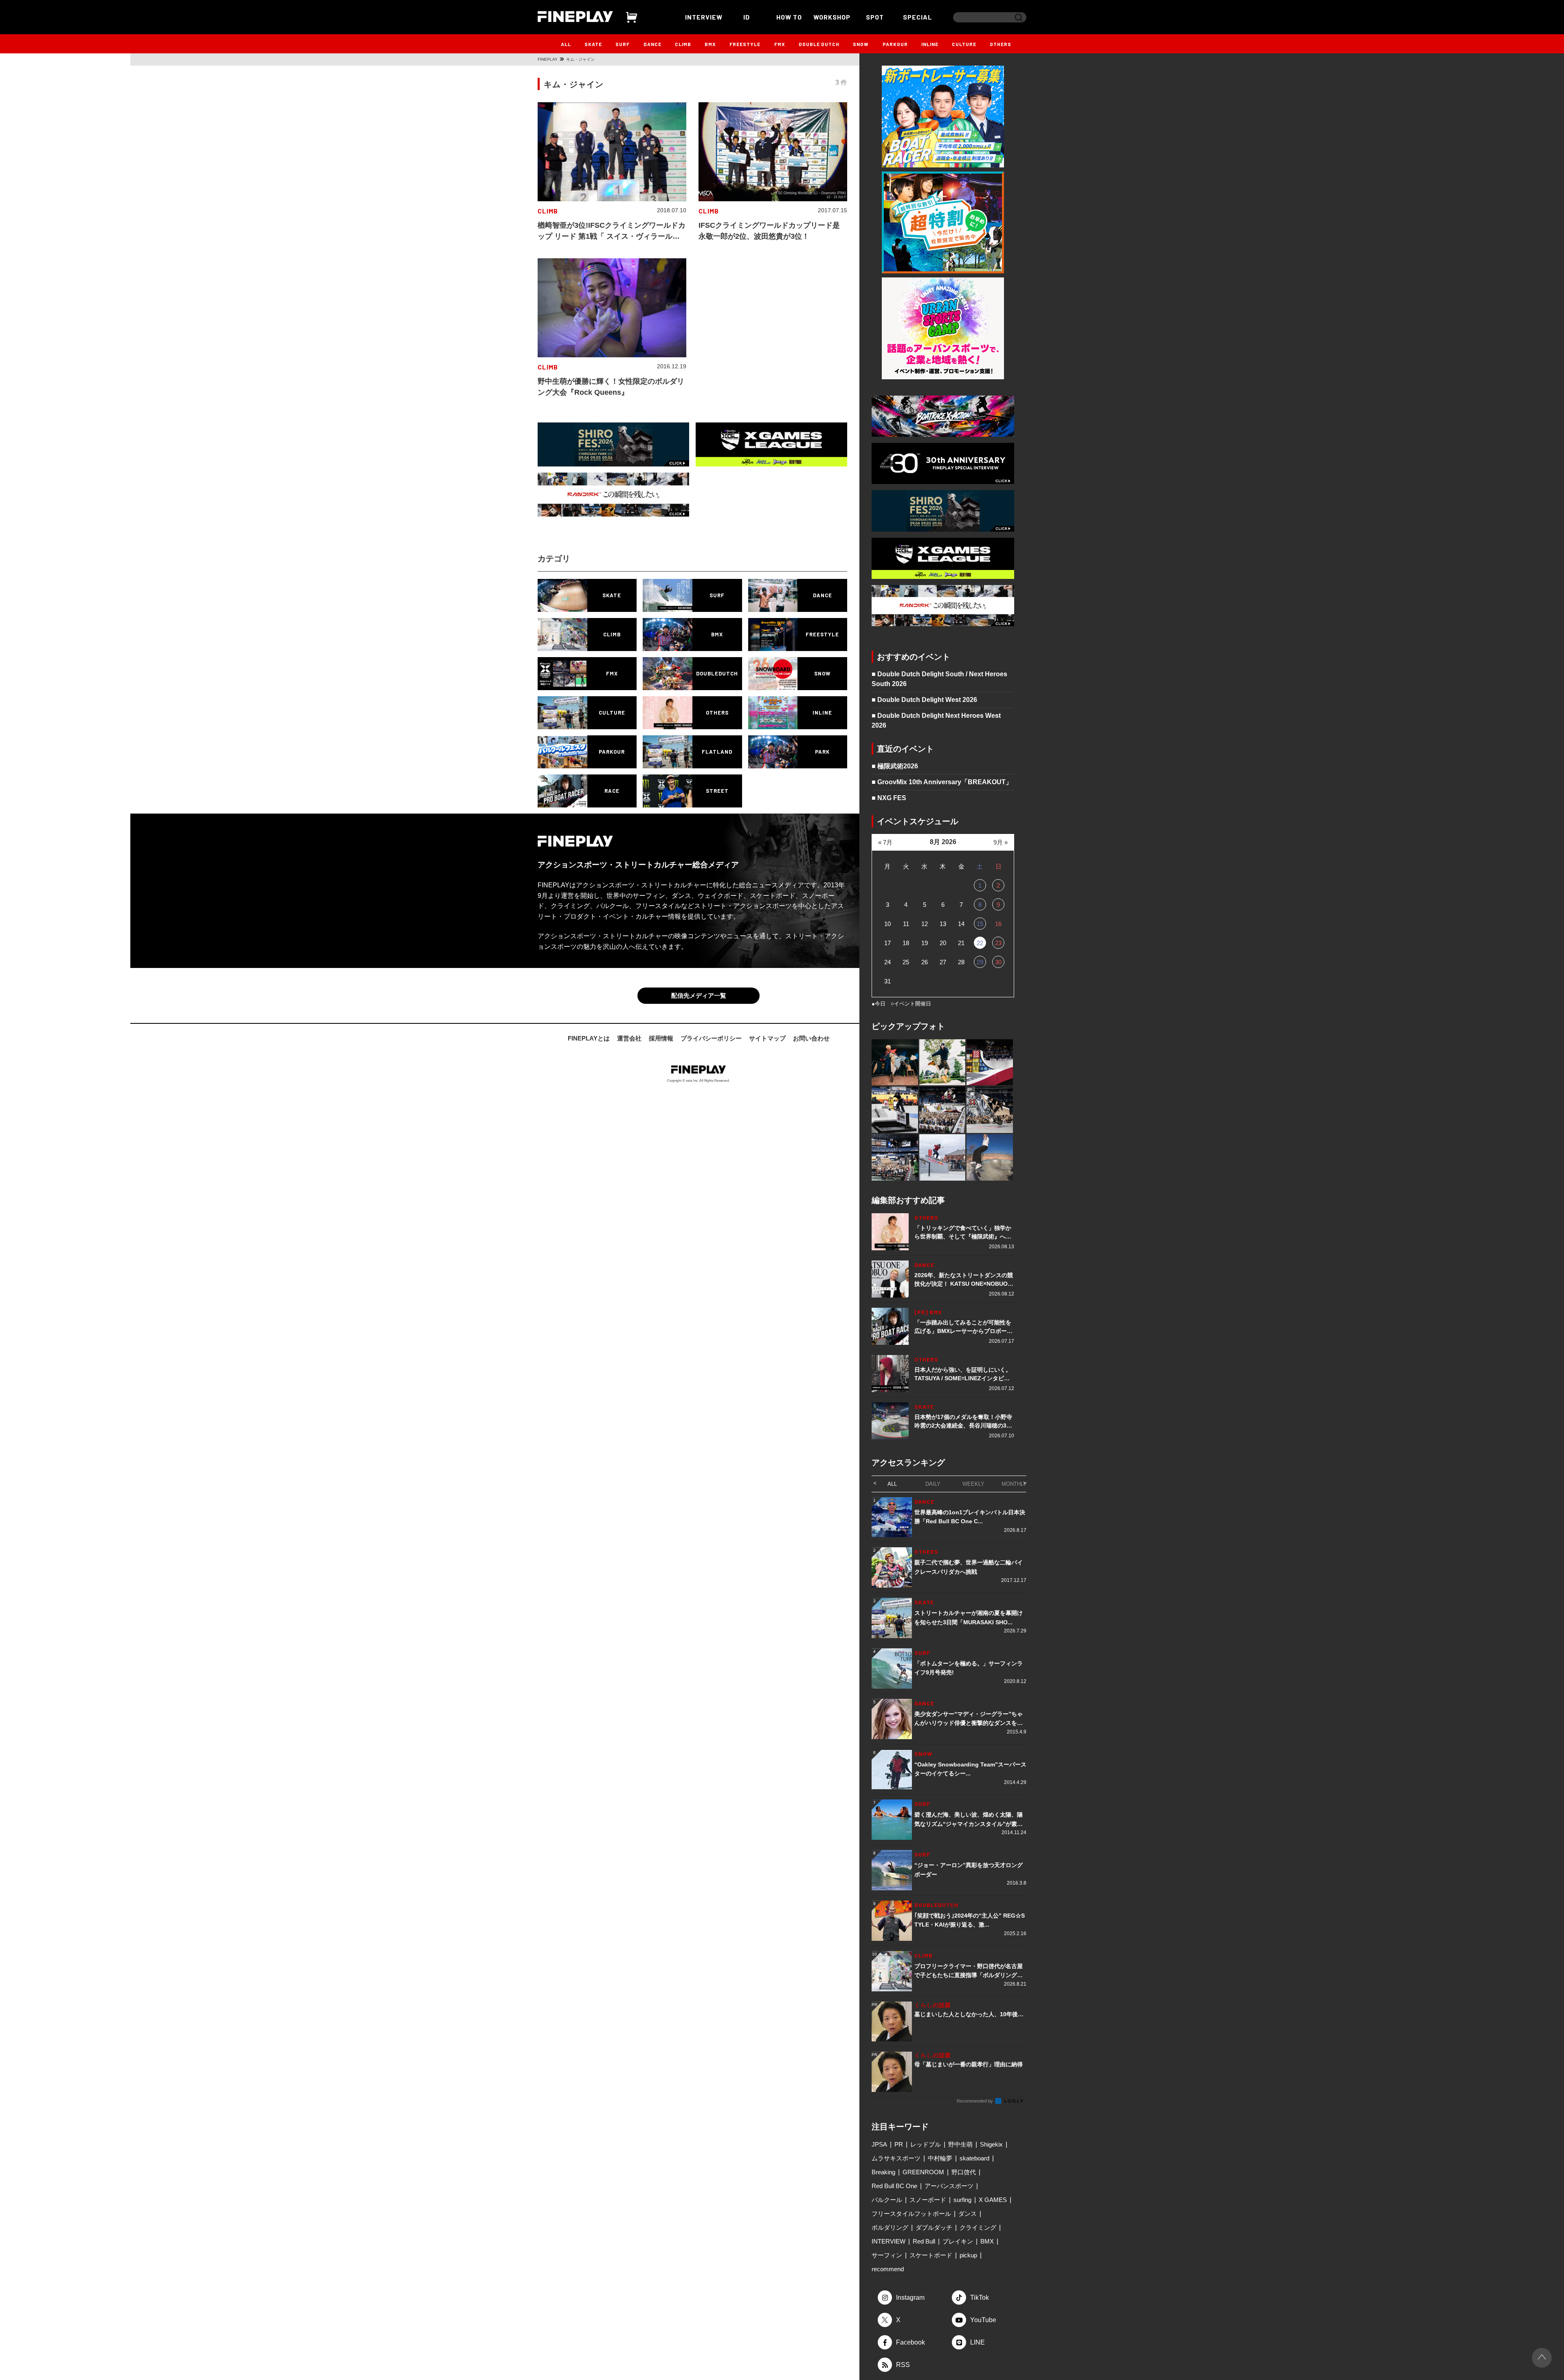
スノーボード (928, 2200)
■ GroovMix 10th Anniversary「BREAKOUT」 (942, 782)
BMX (710, 44)
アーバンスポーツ (949, 2186)
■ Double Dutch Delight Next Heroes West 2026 (936, 720)
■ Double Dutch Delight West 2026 (924, 700)
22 (980, 943)
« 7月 (885, 842)
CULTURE (964, 44)
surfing (962, 2200)
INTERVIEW (704, 17)
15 (980, 924)
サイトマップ (767, 1038)
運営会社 (629, 1038)
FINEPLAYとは (589, 1038)
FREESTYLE (745, 44)
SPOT (875, 17)
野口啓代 (964, 2172)
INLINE (930, 44)
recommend (888, 2269)
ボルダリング (890, 2227)
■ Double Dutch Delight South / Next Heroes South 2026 (939, 679)
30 (998, 962)
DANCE (652, 44)
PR (899, 2144)
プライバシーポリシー (711, 1038)
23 (998, 943)
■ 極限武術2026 (895, 766)
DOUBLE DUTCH (819, 44)
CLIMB (683, 44)
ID (747, 17)
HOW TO (789, 17)
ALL (566, 44)
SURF (623, 44)
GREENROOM (923, 2172)
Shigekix (991, 2144)
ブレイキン (958, 2241)
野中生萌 (960, 2144)
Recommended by (975, 2101)
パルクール (887, 2200)
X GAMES (993, 2200)
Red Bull (924, 2241)
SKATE (593, 44)
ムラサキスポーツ (896, 2158)
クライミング (978, 2227)
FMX (780, 44)
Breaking (883, 2172)
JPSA (879, 2144)
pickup (968, 2255)
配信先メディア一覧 (699, 995)
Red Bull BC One (894, 2186)
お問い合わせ (811, 1038)
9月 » (1001, 842)
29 (980, 962)
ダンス (968, 2214)
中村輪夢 (940, 2158)
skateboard (974, 2158)
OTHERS (1001, 44)
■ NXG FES (889, 798)
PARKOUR (895, 44)
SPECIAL (918, 17)
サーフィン (887, 2255)
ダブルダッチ (934, 2227)
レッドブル (926, 2144)
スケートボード (931, 2255)
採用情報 (661, 1038)
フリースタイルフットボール (911, 2214)
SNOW (861, 44)
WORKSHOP (832, 17)
